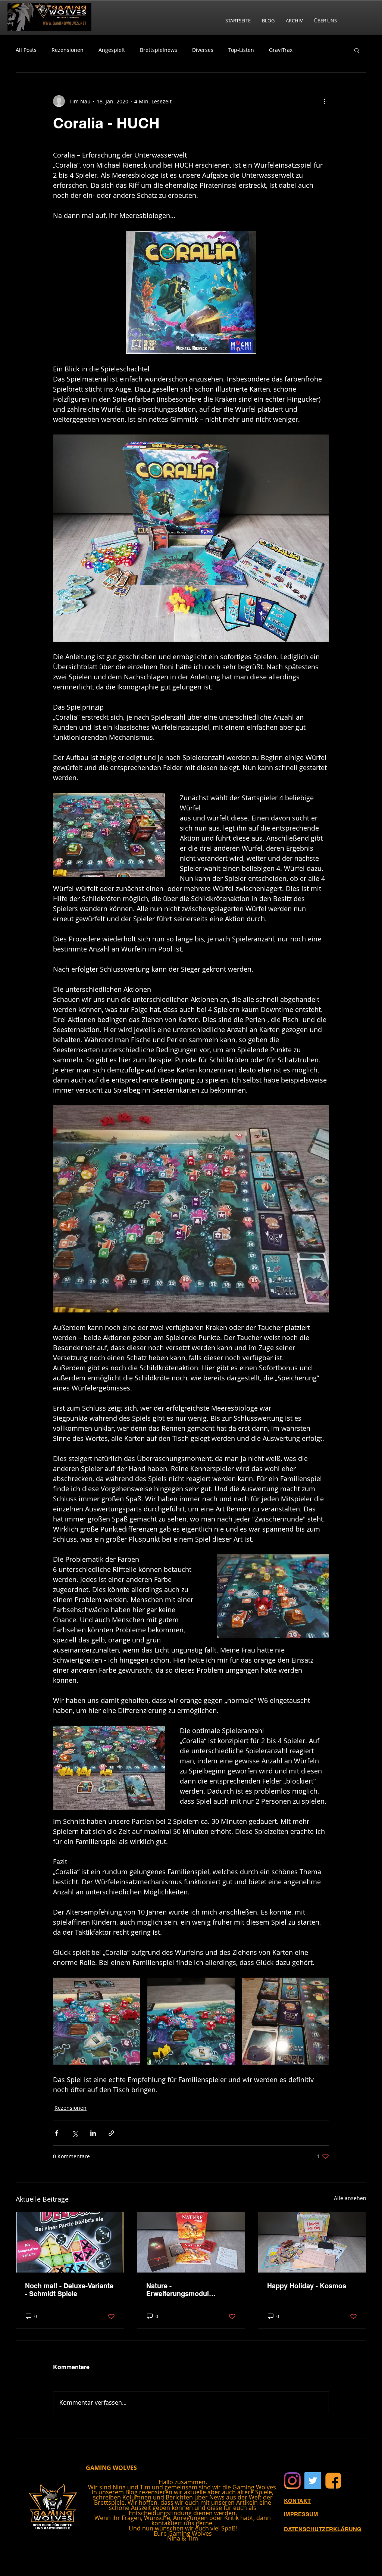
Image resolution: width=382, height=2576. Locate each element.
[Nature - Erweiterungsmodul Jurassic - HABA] (191, 2242)
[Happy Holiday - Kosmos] (312, 2242)
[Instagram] (292, 2481)
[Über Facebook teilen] (57, 2133)
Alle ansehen (350, 2198)
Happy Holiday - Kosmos (307, 2286)
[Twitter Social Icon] (313, 2481)
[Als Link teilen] (111, 2133)
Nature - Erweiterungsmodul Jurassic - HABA (178, 2290)
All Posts (26, 50)
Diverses (203, 50)
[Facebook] (333, 2481)
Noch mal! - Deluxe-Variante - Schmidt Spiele (69, 2290)
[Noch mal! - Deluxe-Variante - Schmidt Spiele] (70, 2242)
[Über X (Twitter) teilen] (75, 2133)
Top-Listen (241, 50)
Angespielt (112, 50)
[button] (357, 50)
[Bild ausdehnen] (96, 2021)
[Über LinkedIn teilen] (93, 2133)
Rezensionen (68, 50)
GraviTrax (281, 50)
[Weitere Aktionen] (325, 101)
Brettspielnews (159, 50)
